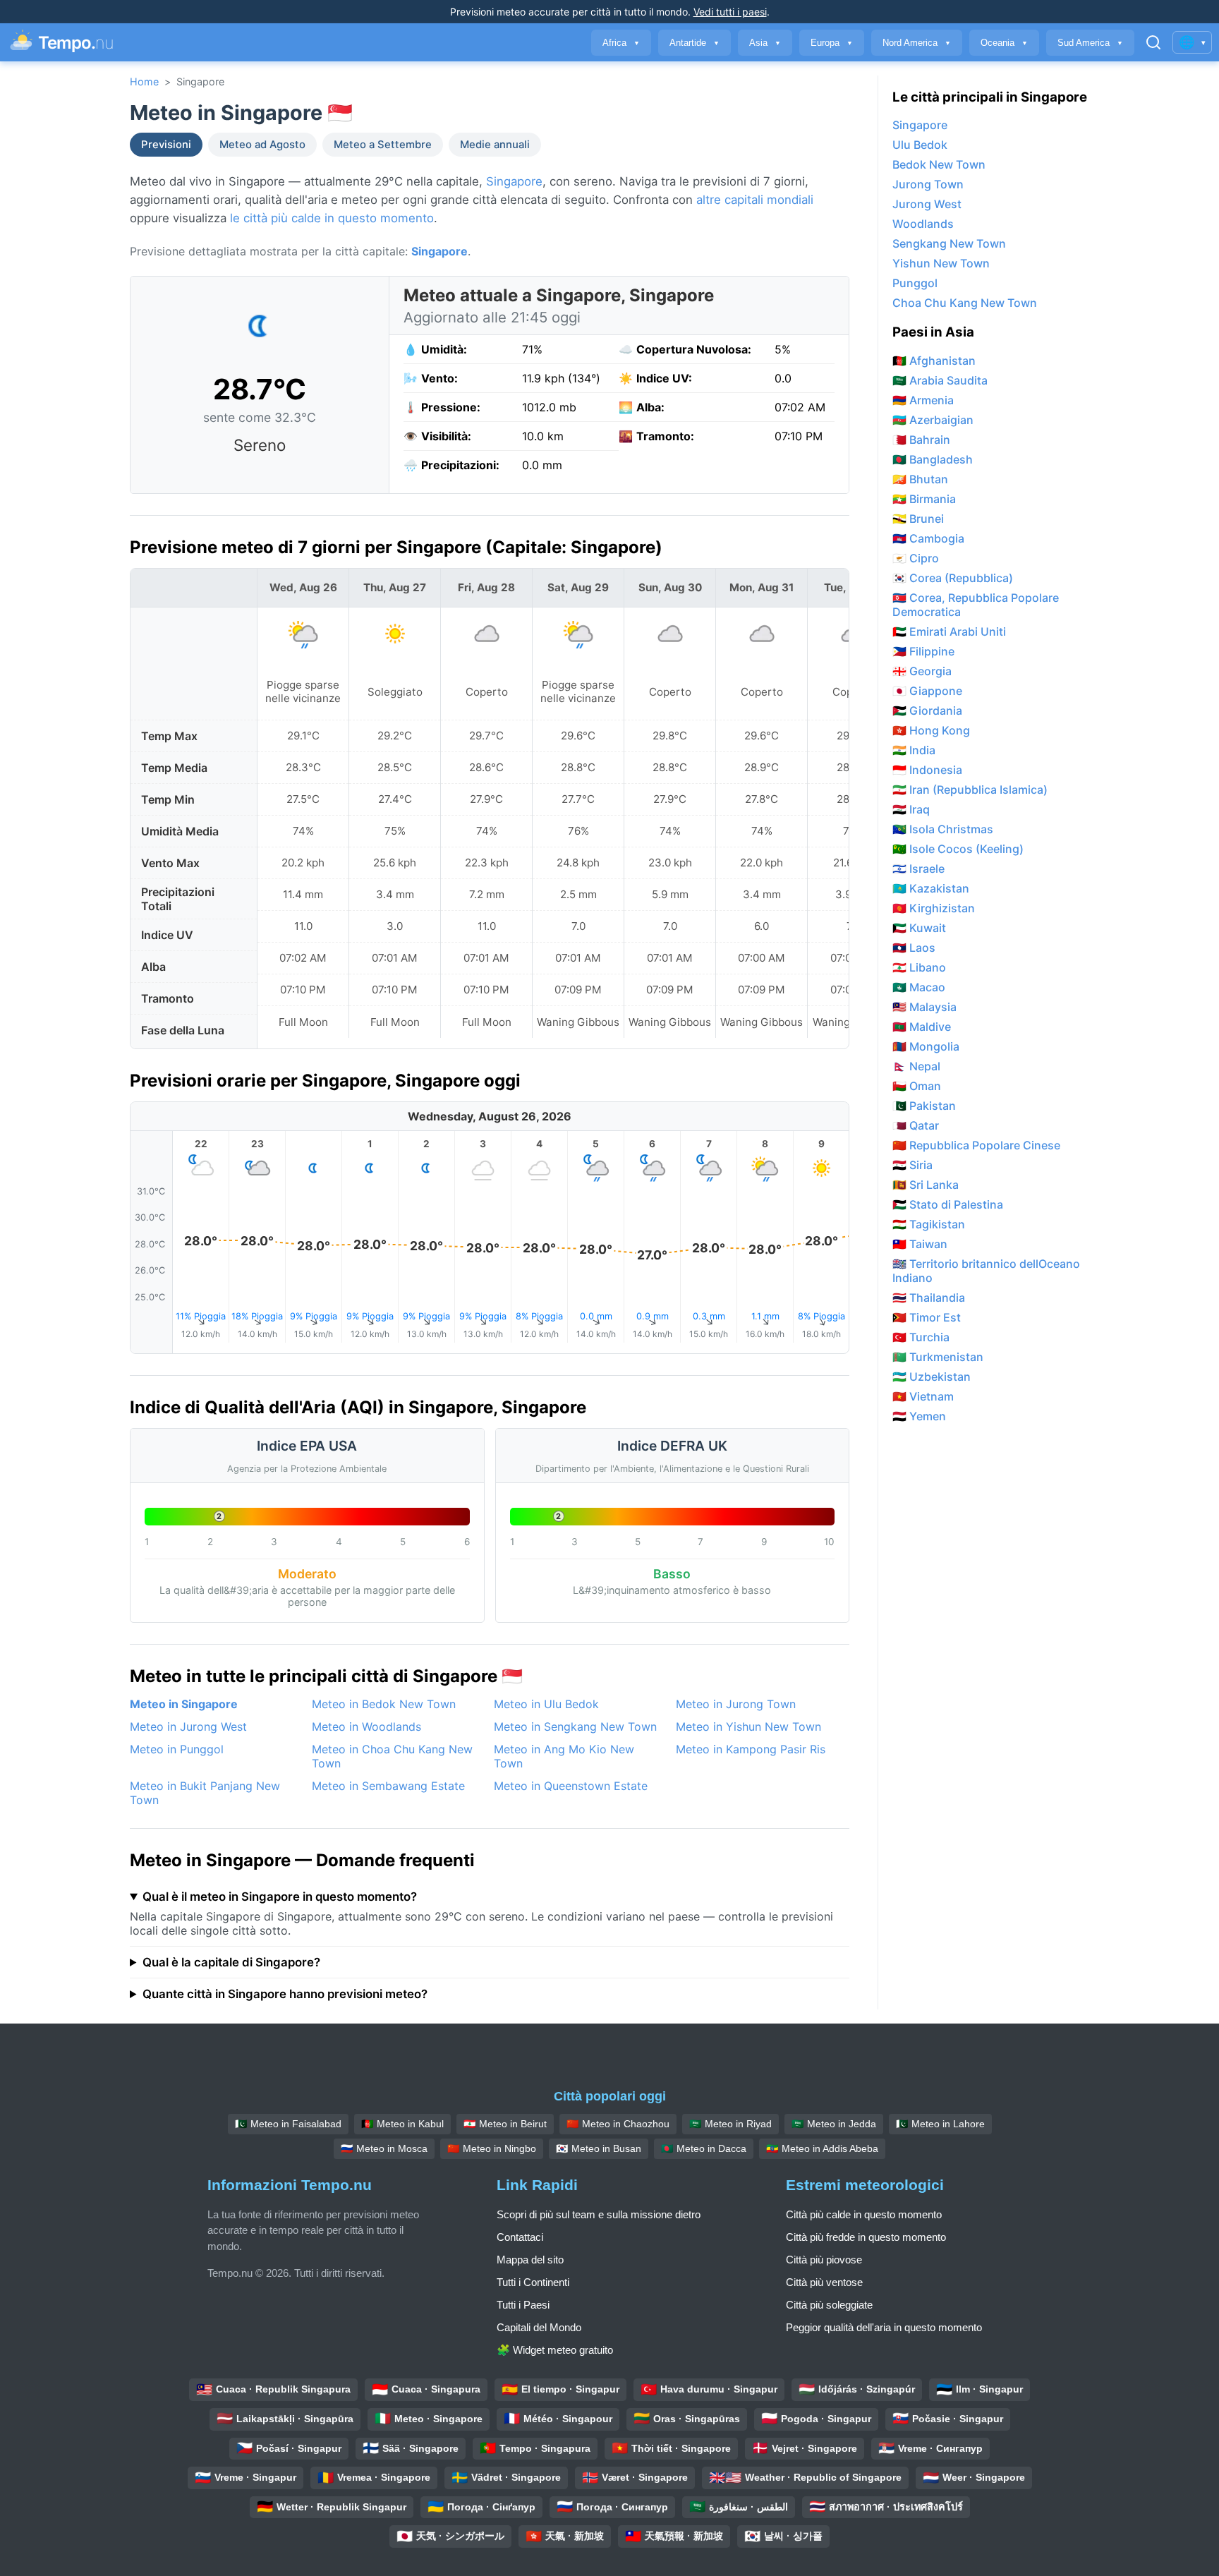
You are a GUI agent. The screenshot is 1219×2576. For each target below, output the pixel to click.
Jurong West (927, 204)
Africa (621, 43)
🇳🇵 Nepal (916, 1066)
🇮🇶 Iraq (911, 809)
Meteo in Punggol (177, 1749)
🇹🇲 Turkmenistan (938, 1357)
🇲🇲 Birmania (924, 499)
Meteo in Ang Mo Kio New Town (564, 1756)
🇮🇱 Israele (918, 869)
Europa (832, 43)
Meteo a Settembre (383, 145)
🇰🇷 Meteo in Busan (599, 2148)
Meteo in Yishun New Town (748, 1727)
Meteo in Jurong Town (736, 1704)
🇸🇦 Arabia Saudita (940, 380)
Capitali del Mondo (539, 2327)
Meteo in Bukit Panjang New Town (205, 1793)
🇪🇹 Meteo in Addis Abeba (822, 2148)
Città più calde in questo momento (864, 2214)
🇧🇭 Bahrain (921, 440)
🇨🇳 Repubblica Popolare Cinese (976, 1145)
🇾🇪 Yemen (919, 1416)
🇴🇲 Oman (917, 1086)
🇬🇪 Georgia (922, 671)
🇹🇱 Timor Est (927, 1317)
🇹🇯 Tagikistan (929, 1224)
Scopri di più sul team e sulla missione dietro (599, 2214)
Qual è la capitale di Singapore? (231, 1962)
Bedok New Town (939, 164)
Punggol (915, 283)
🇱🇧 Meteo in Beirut (505, 2124)
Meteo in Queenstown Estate (571, 1786)
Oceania (1004, 43)
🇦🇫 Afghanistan (934, 361)
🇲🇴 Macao (919, 987)
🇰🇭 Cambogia (928, 538)
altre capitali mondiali (755, 200)
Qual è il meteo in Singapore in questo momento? (280, 1897)
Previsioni (166, 145)
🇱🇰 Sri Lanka (926, 1185)
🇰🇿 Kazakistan (931, 888)
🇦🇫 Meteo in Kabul (402, 2124)
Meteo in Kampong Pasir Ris (751, 1749)
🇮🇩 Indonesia (927, 770)
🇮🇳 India (914, 750)
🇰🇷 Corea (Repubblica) (953, 578)
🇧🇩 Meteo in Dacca (704, 2148)
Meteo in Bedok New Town (384, 1704)
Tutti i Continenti (533, 2282)
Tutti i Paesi (523, 2305)
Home (144, 81)
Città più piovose (824, 2260)
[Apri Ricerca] (1153, 42)
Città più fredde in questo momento (866, 2237)
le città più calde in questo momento (332, 218)
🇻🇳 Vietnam (923, 1396)
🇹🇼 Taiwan (920, 1244)
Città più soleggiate (829, 2305)
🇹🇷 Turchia (921, 1337)
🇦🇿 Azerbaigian (933, 420)
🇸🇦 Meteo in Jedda (834, 2124)
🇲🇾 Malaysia (924, 1007)
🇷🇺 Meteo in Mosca (384, 2148)
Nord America (917, 43)
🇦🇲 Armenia (923, 400)
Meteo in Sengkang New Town (575, 1727)
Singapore (514, 181)
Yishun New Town (941, 263)
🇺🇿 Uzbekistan (932, 1377)
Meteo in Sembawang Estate (388, 1786)
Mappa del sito (530, 2260)
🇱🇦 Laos (914, 948)
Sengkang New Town (949, 243)
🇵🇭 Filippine (923, 651)
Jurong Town (928, 184)
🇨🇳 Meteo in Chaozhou (618, 2124)
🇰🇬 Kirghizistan (934, 908)
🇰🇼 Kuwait (919, 928)
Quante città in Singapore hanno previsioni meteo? (285, 1994)
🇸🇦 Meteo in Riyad (730, 2124)
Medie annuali (495, 145)
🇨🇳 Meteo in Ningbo (492, 2148)
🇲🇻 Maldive (922, 1027)
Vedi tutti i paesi (730, 12)
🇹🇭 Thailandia (929, 1298)
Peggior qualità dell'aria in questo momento (884, 2327)
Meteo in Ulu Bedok (546, 1704)
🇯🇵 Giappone (927, 691)
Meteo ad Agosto (262, 145)
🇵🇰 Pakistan (924, 1106)
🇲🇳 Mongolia (926, 1046)
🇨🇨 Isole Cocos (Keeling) (958, 849)
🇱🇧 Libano (919, 967)
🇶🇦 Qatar (916, 1125)
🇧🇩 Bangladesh (933, 459)
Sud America (1090, 43)
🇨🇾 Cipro (916, 558)
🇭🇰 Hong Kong (931, 730)
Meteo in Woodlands (366, 1727)
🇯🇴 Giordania (927, 710)
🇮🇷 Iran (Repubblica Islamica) (970, 790)
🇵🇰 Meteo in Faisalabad (288, 2124)
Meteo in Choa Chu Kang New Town (392, 1756)
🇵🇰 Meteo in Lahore (940, 2124)
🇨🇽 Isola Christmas (943, 829)
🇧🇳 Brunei (918, 519)
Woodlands (923, 224)
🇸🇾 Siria (912, 1165)
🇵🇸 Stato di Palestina (948, 1204)
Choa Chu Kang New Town (965, 303)
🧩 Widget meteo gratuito (555, 2350)
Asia (765, 43)
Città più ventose (824, 2282)
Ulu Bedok (920, 145)
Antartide (695, 43)
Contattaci (520, 2237)
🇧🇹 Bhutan (920, 479)
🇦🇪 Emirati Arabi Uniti (949, 631)
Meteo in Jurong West (188, 1727)
